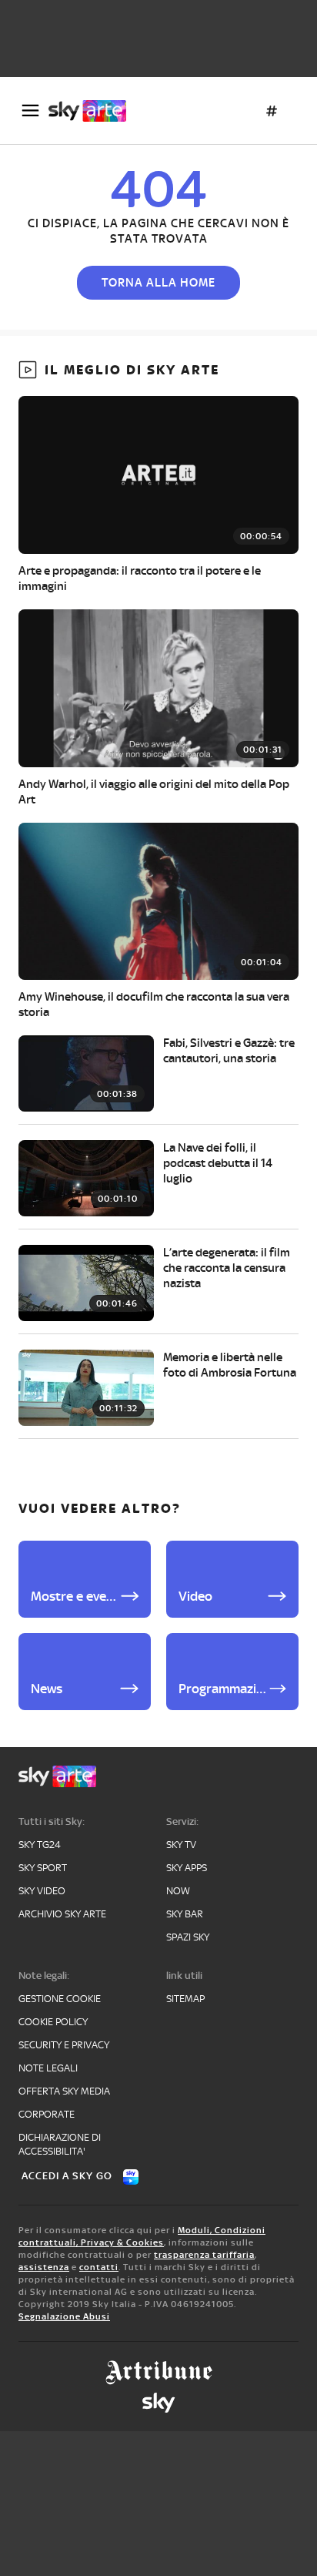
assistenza (44, 2267)
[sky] (158, 2403)
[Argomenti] (272, 111)
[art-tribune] (159, 2373)
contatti (99, 2267)
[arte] (93, 111)
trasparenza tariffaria (204, 2255)
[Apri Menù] (30, 111)
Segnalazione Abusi (64, 2316)
